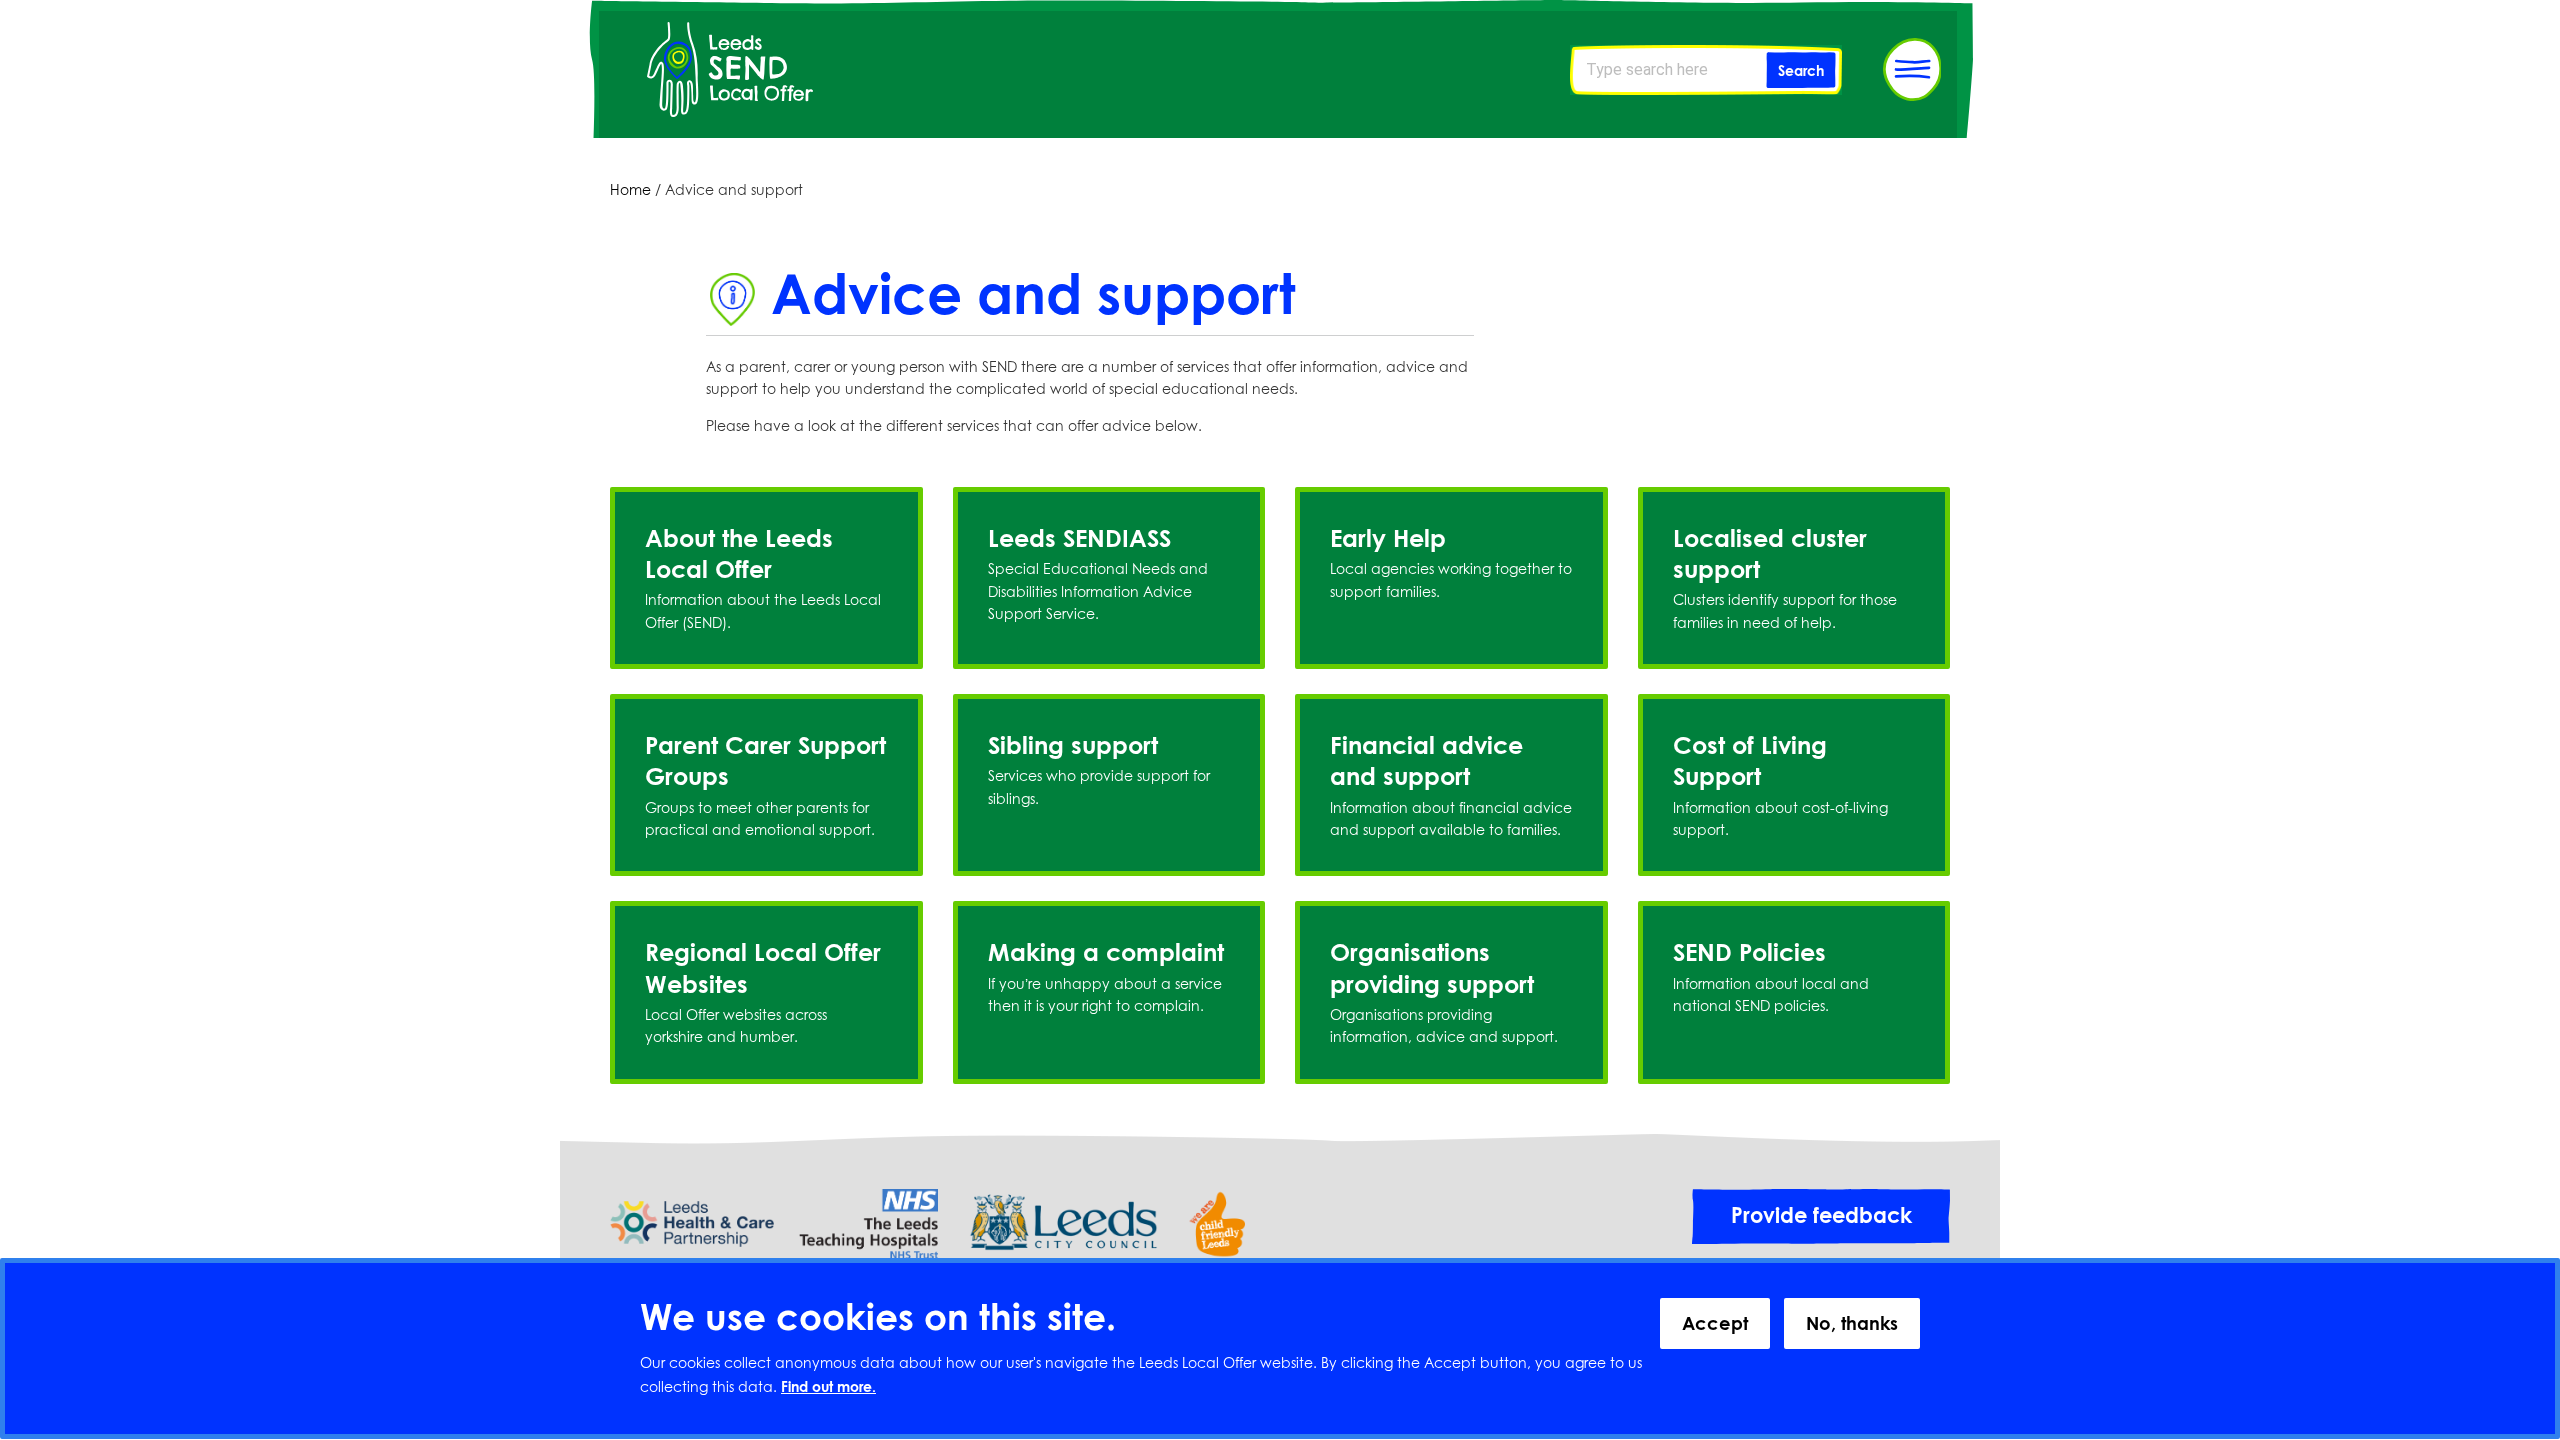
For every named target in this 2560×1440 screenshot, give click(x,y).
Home (630, 189)
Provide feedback (1821, 1215)
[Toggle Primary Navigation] (1912, 69)
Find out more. (828, 1387)
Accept (1715, 1323)
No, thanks (1852, 1323)
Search (1801, 70)
